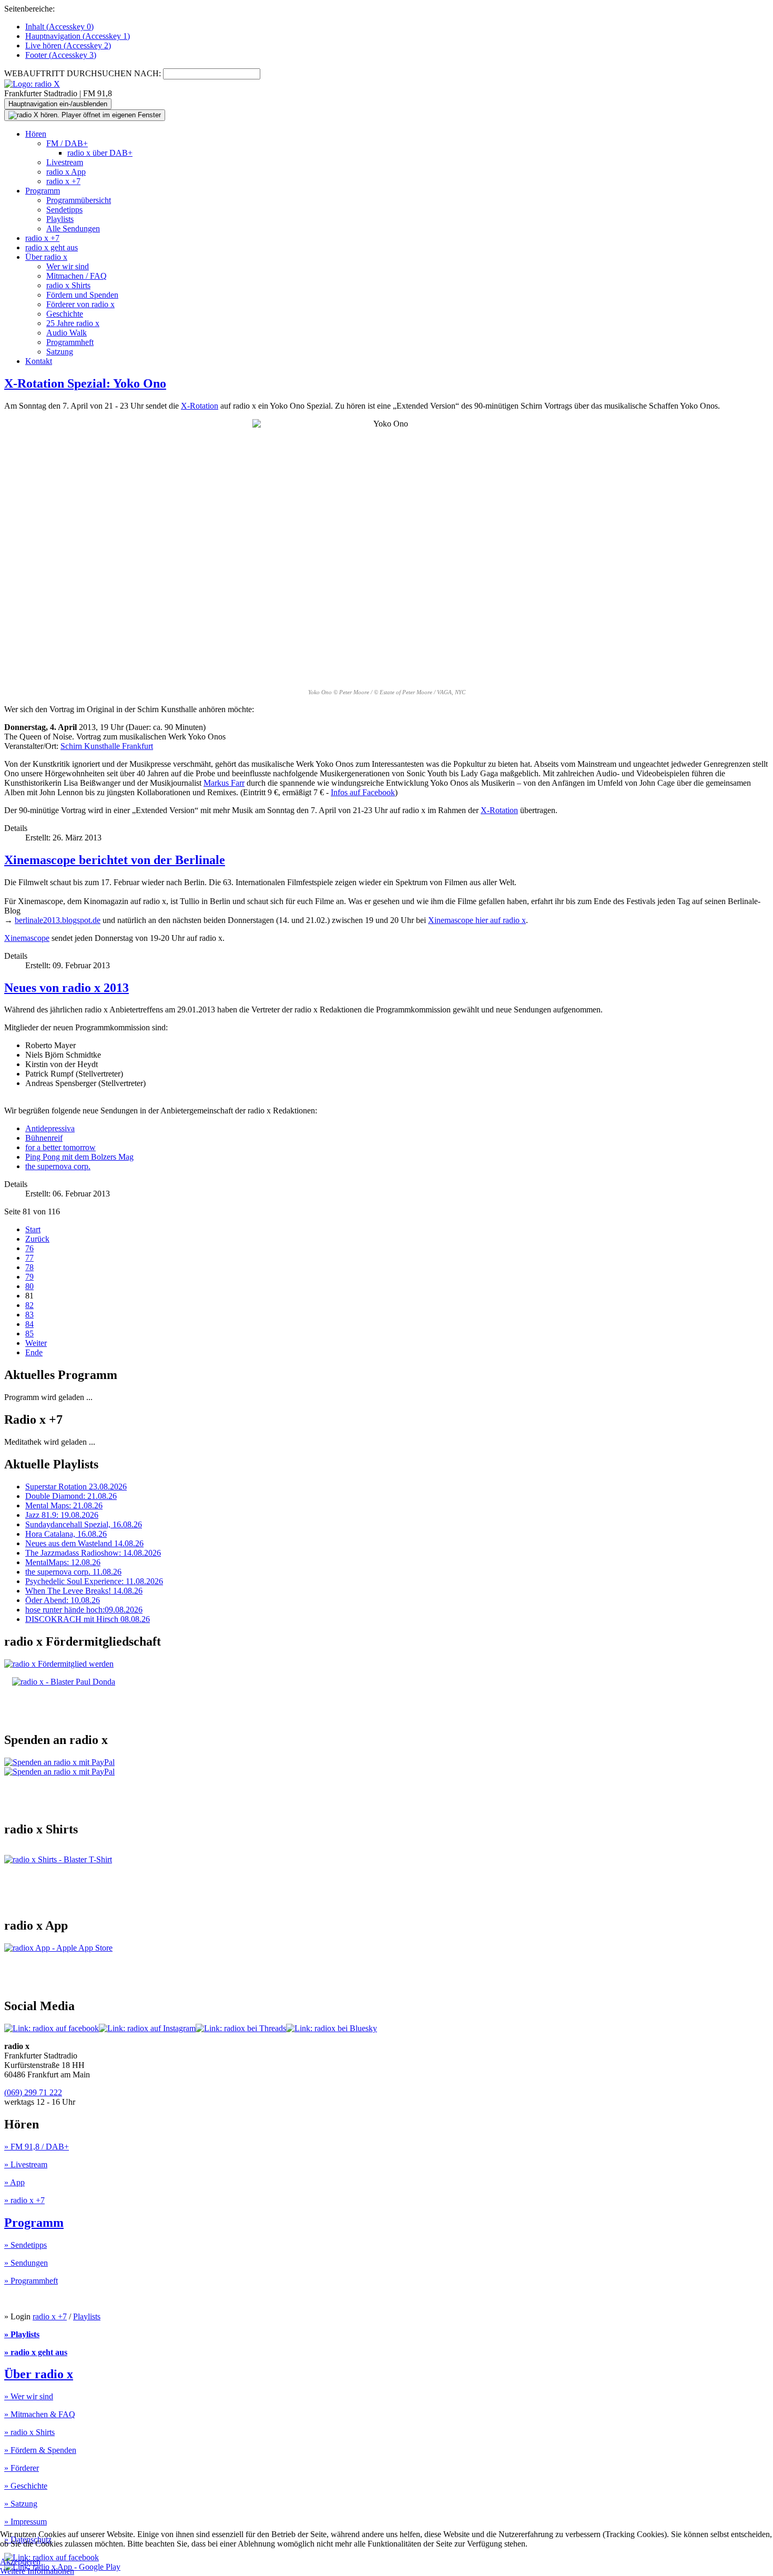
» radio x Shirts (29, 2432)
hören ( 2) (68, 45)
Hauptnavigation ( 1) (78, 36)
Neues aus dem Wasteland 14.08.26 (84, 1543)
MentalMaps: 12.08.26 (63, 1562)
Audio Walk (67, 333)
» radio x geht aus (36, 2352)
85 (29, 1333)
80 (29, 1286)
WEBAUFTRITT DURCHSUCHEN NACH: (83, 73)
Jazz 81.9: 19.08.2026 (62, 1515)
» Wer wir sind (29, 2396)
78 (29, 1267)
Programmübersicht (79, 200)
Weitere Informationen (37, 2571)
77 (29, 1258)
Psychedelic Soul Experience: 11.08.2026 (94, 1581)
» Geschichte (26, 2486)
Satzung (60, 352)
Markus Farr (224, 783)
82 (29, 1305)
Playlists (60, 219)
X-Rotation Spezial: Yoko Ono (85, 383)
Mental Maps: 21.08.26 (64, 1505)
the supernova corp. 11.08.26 (73, 1572)
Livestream (65, 162)
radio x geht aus (52, 247)
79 (29, 1277)
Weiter (36, 1343)
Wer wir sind (68, 266)
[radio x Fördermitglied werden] (59, 1664)
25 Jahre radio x (73, 323)
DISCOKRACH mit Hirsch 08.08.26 (88, 1619)
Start (33, 1229)
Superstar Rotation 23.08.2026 (76, 1487)
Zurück (37, 1239)
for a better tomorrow (60, 1147)
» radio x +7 (24, 2200)
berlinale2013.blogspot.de (58, 920)
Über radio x (46, 257)
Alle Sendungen (73, 229)
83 (29, 1315)
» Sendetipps (26, 2245)
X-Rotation (200, 406)
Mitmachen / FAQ (77, 276)
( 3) (61, 55)
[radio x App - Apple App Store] (58, 1948)
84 (29, 1324)
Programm (43, 191)
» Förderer (22, 2468)
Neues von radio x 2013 (67, 988)
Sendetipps (64, 210)
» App (14, 2182)
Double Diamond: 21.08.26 (71, 1496)
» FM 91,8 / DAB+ (37, 2147)
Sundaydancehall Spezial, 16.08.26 (84, 1524)
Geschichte (65, 314)
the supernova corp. (58, 1166)
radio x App (66, 172)
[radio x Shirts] (58, 1859)
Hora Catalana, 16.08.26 (66, 1534)
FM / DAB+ (67, 143)
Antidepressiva (50, 1128)
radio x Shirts (68, 285)
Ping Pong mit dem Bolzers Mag (79, 1157)
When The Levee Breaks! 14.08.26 (84, 1591)
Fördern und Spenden (82, 295)
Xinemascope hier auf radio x (477, 920)
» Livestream (26, 2164)
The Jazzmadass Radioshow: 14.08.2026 (93, 1553)
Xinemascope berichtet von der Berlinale (115, 860)
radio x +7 (63, 181)
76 (29, 1248)
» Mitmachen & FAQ (40, 2414)
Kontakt (39, 361)
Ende (34, 1352)
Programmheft (70, 342)
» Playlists (22, 2334)
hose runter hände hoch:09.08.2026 (84, 1610)
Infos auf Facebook (363, 792)
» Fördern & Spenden (40, 2450)
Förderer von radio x (80, 304)
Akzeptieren (20, 2562)
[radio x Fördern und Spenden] (64, 1682)
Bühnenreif (44, 1138)
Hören (36, 134)
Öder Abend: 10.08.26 (63, 1600)
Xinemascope (27, 938)
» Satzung (21, 2504)
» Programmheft (31, 2281)
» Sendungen (26, 2263)
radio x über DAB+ (100, 153)
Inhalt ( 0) (59, 27)
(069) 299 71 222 (33, 2092)
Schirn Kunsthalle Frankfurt (107, 746)
